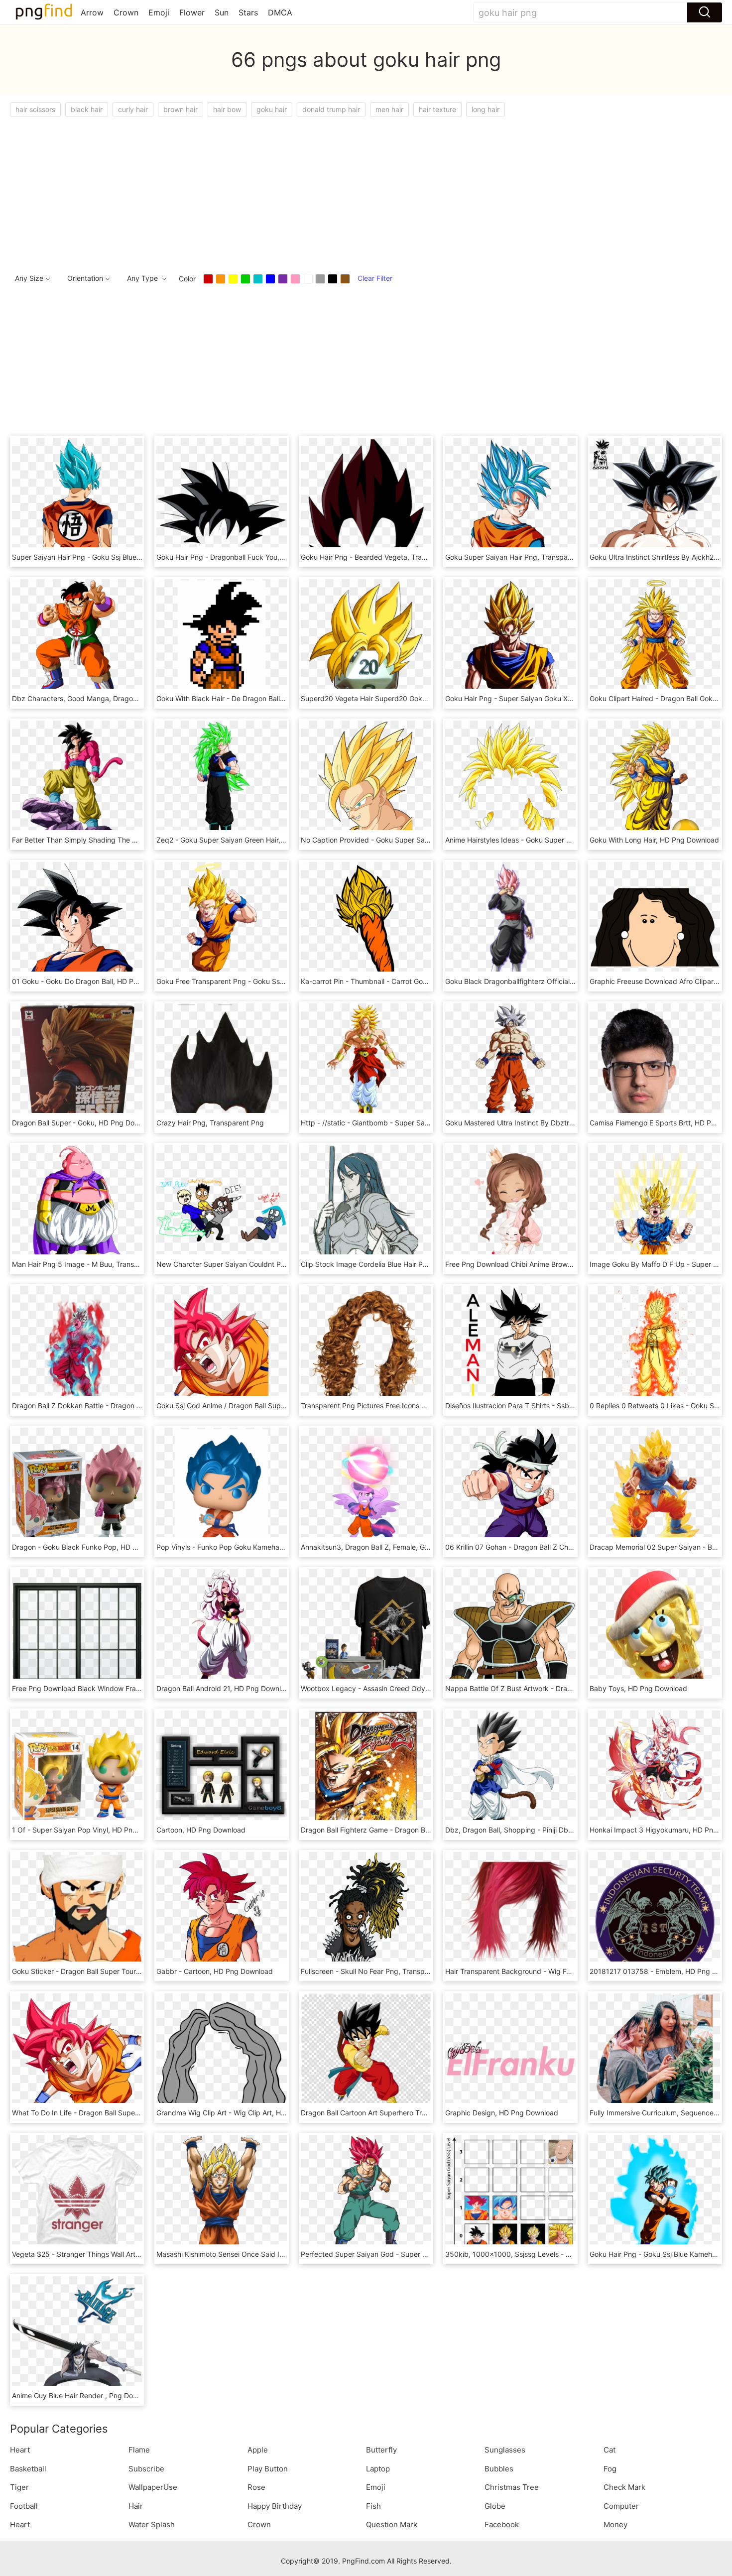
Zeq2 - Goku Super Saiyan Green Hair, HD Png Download (249, 840)
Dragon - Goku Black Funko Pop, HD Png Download (96, 1547)
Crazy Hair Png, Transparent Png (210, 1123)
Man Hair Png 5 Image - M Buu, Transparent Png (91, 1264)
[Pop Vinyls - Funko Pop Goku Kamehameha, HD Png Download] (222, 1492)
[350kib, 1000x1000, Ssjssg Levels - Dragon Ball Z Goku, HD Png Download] (510, 2199)
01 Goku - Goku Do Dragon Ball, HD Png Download (94, 981)
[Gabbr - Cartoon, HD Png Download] (222, 1916)
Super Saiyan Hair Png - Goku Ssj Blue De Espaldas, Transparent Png (124, 557)
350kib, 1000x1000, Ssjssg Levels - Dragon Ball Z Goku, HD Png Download (568, 2254)
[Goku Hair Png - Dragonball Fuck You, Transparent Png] (222, 502)
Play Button (268, 2469)
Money (615, 2524)
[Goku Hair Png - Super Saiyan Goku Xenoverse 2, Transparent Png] (510, 644)
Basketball (28, 2469)
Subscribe (146, 2469)
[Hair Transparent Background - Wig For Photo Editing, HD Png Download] (510, 1916)
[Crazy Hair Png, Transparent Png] (222, 1068)
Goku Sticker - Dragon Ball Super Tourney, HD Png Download (112, 1971)
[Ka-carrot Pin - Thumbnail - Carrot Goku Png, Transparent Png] (366, 926)
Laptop (378, 2469)
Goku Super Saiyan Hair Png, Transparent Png (520, 557)
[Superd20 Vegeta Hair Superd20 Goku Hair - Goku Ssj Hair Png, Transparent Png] (366, 644)
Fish (373, 2506)
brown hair (181, 109)
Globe (495, 2506)
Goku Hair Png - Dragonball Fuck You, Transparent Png (246, 557)
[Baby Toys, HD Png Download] (655, 1634)
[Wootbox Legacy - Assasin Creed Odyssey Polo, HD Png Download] (366, 1634)
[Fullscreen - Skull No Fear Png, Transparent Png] (366, 1916)
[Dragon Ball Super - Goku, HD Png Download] (77, 1068)
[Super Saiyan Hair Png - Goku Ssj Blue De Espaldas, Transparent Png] (77, 502)
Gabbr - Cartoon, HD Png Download (215, 1971)
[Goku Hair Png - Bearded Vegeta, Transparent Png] (366, 502)
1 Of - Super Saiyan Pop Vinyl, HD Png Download (92, 1830)
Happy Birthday (275, 2506)
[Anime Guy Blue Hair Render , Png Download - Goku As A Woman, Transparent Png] (77, 2341)
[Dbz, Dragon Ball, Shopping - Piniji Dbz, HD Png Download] (510, 1775)
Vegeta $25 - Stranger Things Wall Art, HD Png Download (105, 2254)
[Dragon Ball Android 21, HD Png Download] (222, 1634)
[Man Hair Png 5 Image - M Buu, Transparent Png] (77, 1209)
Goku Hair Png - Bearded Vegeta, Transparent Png (383, 557)
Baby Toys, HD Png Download (638, 1688)
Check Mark (624, 2487)
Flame (139, 2450)
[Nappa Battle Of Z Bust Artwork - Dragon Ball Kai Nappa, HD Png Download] (510, 1634)
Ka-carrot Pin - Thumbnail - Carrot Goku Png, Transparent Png (402, 981)
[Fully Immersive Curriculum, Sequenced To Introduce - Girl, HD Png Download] (655, 2058)
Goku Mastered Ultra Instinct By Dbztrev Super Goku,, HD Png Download (564, 1123)
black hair (87, 109)
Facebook (502, 2524)
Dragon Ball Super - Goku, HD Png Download (85, 1123)
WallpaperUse (153, 2487)
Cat (610, 2450)
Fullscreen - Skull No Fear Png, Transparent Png (379, 1971)
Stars (248, 12)
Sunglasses (505, 2450)
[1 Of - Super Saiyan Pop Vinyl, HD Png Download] (77, 1775)
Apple (258, 2450)
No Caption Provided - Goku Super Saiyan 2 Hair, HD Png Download (411, 840)
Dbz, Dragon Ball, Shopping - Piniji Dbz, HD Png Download (540, 1830)
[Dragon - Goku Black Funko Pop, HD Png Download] (77, 1492)
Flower (192, 12)
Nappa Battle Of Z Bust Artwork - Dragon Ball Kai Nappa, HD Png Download (569, 1688)
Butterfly (381, 2450)
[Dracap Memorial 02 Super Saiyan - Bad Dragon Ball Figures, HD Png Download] (655, 1492)
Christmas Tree (512, 2487)
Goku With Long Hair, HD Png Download (654, 840)
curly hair (133, 109)
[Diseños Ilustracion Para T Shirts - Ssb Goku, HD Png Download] (510, 1351)
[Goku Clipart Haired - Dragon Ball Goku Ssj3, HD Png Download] (655, 644)
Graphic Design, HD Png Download (502, 2113)
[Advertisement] (309, 192)
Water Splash (152, 2524)
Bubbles (499, 2469)
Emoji (159, 12)
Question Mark (392, 2524)
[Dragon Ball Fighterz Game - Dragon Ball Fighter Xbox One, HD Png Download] (366, 1775)
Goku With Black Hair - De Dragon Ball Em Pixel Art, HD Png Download (270, 698)
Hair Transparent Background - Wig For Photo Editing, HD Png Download (563, 1971)
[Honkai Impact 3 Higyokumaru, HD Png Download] (655, 1775)
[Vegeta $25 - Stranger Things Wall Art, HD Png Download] (77, 2199)
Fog (610, 2469)
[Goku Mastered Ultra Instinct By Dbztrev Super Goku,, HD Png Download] (510, 1068)
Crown (126, 12)
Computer (621, 2506)
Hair (136, 2506)
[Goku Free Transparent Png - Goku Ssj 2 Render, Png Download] (222, 926)
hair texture (437, 109)
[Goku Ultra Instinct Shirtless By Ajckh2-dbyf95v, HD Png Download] (655, 502)
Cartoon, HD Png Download (201, 1830)
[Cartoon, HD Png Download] (222, 1775)
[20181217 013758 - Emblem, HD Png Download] (655, 1916)
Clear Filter (375, 278)
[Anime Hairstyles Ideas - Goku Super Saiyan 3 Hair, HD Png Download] (510, 785)
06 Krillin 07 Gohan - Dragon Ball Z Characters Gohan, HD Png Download (563, 1547)
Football (24, 2506)
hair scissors (35, 109)
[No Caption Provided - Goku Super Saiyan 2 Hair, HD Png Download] (366, 785)
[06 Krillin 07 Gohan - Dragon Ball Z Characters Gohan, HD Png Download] (510, 1492)
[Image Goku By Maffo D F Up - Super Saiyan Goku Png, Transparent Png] (655, 1209)
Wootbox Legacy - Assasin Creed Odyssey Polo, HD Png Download (410, 1688)
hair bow (227, 109)
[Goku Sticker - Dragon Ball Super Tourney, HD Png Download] (77, 1916)
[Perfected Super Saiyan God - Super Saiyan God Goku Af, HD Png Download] (366, 2199)
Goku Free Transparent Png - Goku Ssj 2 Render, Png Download (260, 981)
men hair (389, 109)
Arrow (92, 12)
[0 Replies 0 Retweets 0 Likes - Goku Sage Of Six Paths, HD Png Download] (655, 1351)
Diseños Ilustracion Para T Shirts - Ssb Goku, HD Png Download (548, 1406)
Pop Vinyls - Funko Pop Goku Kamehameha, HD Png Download (258, 1547)
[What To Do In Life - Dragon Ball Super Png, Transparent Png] (77, 2058)
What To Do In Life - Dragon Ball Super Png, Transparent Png (111, 2113)
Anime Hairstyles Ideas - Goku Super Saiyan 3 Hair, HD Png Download (559, 840)
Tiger (19, 2487)
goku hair (272, 109)
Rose (256, 2487)
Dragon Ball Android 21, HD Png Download (225, 1688)
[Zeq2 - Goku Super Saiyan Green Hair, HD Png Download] (222, 785)
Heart (20, 2450)
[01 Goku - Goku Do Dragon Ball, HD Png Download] (77, 926)
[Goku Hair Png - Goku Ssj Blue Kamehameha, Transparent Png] (655, 2199)
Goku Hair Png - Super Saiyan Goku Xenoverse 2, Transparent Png (553, 698)
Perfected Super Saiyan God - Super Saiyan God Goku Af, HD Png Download (426, 2254)
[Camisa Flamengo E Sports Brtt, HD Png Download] (655, 1068)
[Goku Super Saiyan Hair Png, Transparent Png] (510, 502)
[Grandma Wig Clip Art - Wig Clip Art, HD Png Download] (222, 2058)
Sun (222, 12)
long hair (486, 109)
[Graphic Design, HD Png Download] (510, 2058)
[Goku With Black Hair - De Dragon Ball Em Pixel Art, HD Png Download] (222, 644)
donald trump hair (331, 109)
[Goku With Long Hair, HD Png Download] (655, 785)
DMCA (280, 12)
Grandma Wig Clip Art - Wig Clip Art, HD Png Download (246, 2113)
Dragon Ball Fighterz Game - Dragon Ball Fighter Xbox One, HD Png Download (428, 1830)
